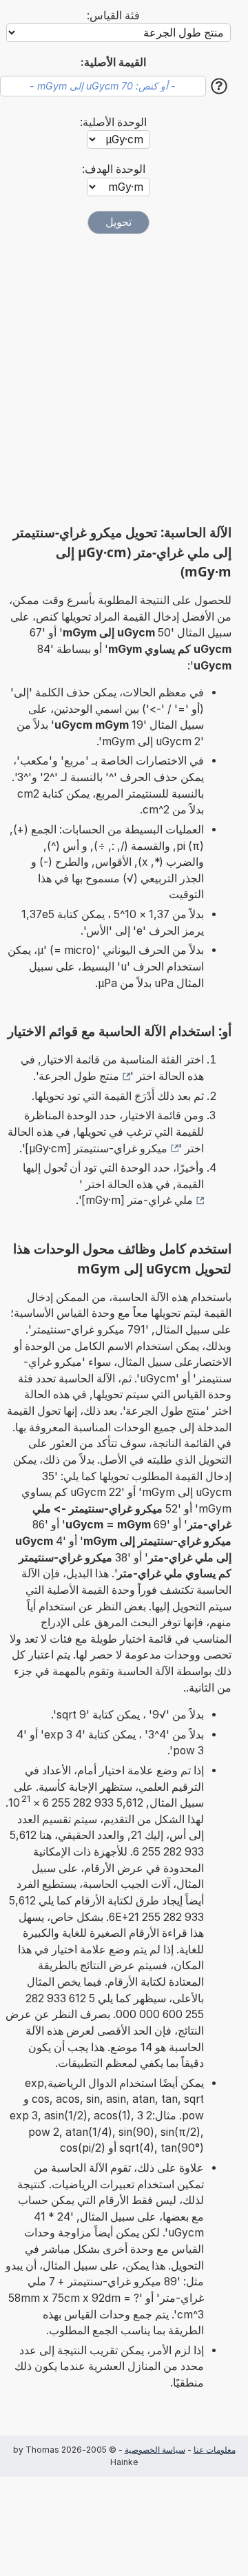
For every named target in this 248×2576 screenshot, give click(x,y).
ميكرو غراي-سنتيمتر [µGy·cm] (96, 1149)
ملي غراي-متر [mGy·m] (137, 1200)
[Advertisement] (124, 379)
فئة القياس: (113, 15)
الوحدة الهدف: (114, 169)
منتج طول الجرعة (79, 1076)
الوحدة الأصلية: (113, 122)
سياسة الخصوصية (155, 2450)
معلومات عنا (215, 2450)
